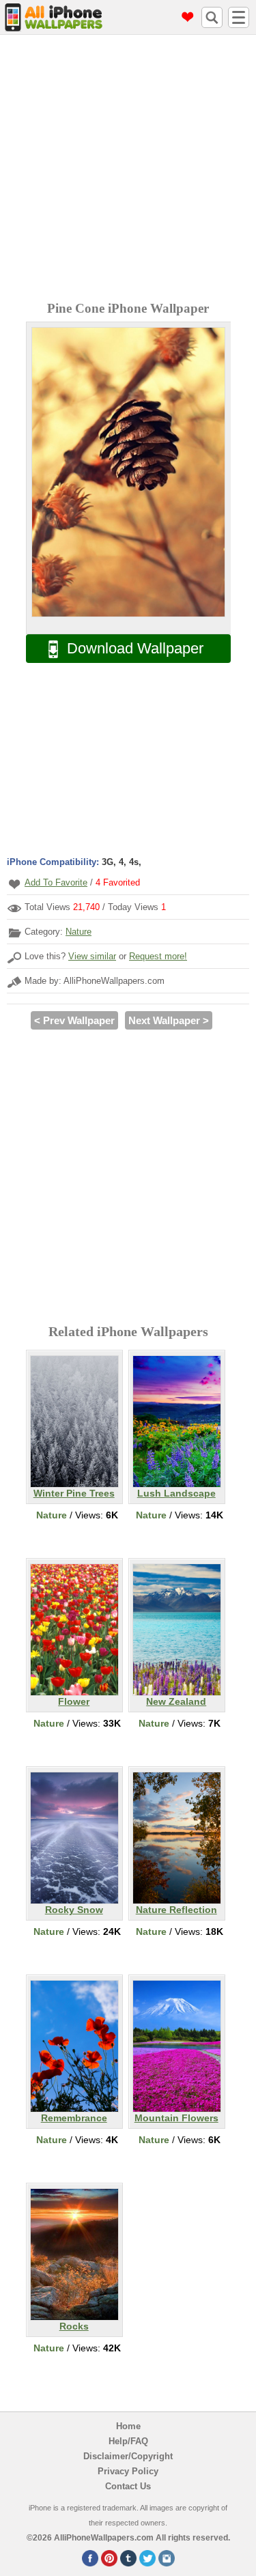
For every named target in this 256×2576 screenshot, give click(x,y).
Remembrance (74, 2118)
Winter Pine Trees (74, 1493)
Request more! (158, 956)
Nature (79, 932)
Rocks (74, 2326)
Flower (74, 1701)
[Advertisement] (128, 170)
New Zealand (176, 1701)
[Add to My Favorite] (14, 884)
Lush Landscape (176, 1493)
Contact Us (128, 2486)
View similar (92, 956)
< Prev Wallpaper (74, 1020)
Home (128, 2426)
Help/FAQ (128, 2441)
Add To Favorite (56, 882)
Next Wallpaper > (169, 1020)
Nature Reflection (176, 1910)
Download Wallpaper (135, 648)
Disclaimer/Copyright (128, 2456)
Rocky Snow (74, 1910)
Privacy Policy (128, 2471)
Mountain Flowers (176, 2118)
